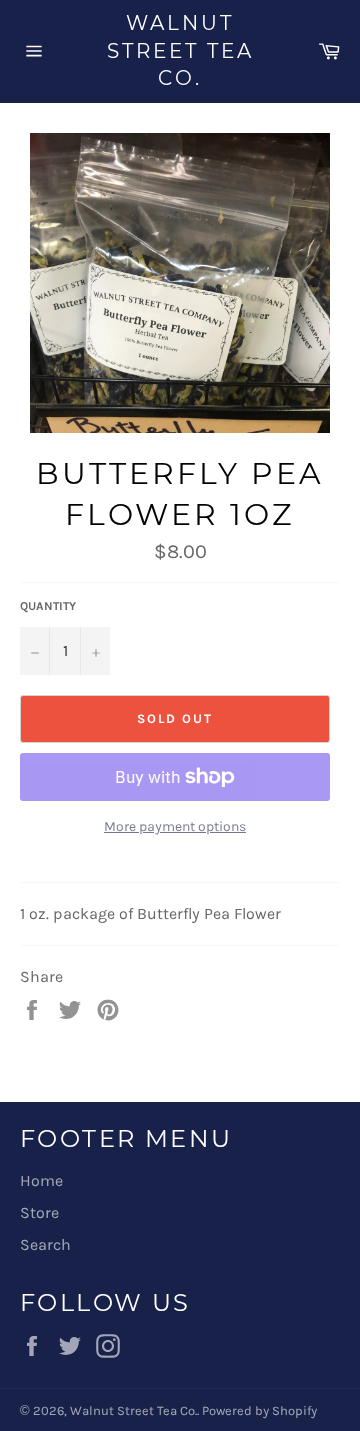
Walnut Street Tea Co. (180, 50)
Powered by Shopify (259, 1410)
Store (39, 1212)
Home (41, 1180)
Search (45, 1244)
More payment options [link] (175, 826)
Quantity (48, 606)
